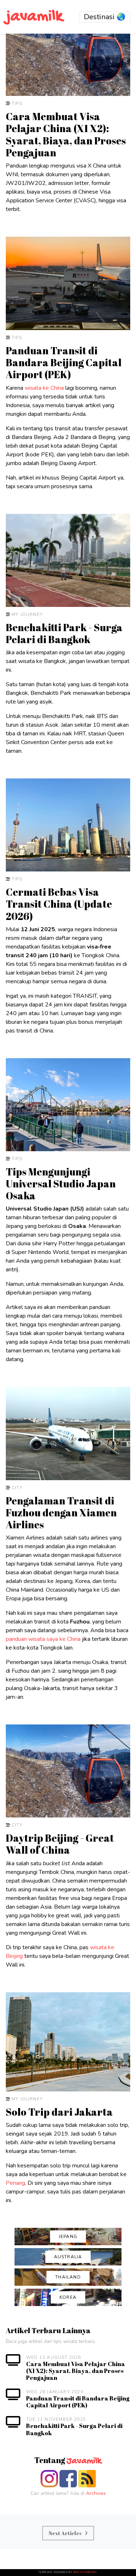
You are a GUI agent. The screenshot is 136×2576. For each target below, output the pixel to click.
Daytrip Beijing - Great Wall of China (60, 1844)
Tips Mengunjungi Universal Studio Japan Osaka (61, 1184)
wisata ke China (44, 388)
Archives (96, 2493)
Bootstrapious (85, 2572)
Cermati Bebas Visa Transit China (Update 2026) (59, 904)
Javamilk (84, 2461)
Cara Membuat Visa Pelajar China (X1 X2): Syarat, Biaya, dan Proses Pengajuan (66, 134)
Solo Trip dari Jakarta (59, 2112)
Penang (15, 2183)
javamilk (34, 17)
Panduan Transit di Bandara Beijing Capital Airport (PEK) (64, 362)
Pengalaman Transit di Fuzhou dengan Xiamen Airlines (61, 1513)
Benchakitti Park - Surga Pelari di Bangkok (64, 633)
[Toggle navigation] (105, 17)
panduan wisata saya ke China (43, 1639)
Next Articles (65, 2533)
